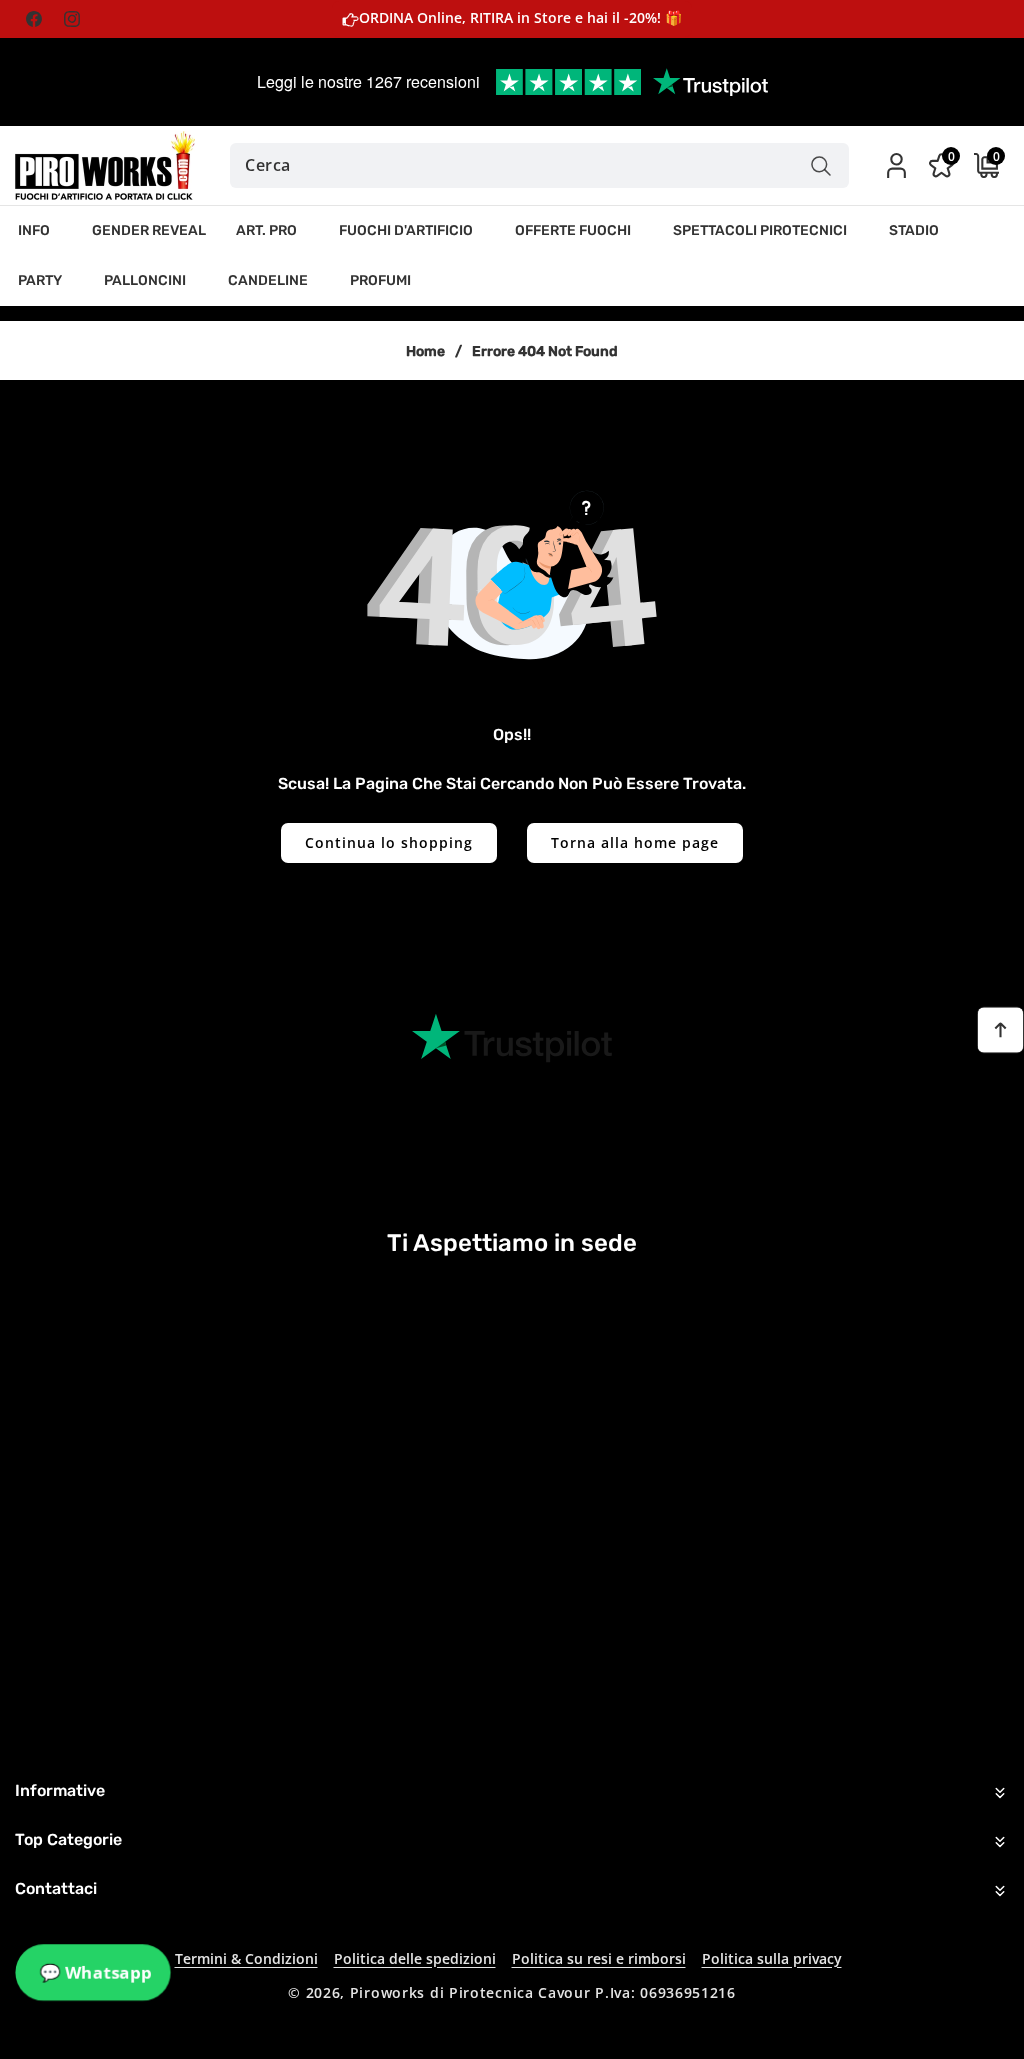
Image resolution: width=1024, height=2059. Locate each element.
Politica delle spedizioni (415, 1958)
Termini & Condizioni (246, 1958)
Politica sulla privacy (772, 1958)
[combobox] (539, 165)
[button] (40, 231)
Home (425, 351)
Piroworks (387, 1992)
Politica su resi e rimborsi (599, 1958)
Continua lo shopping (389, 842)
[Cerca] (821, 165)
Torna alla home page (635, 842)
